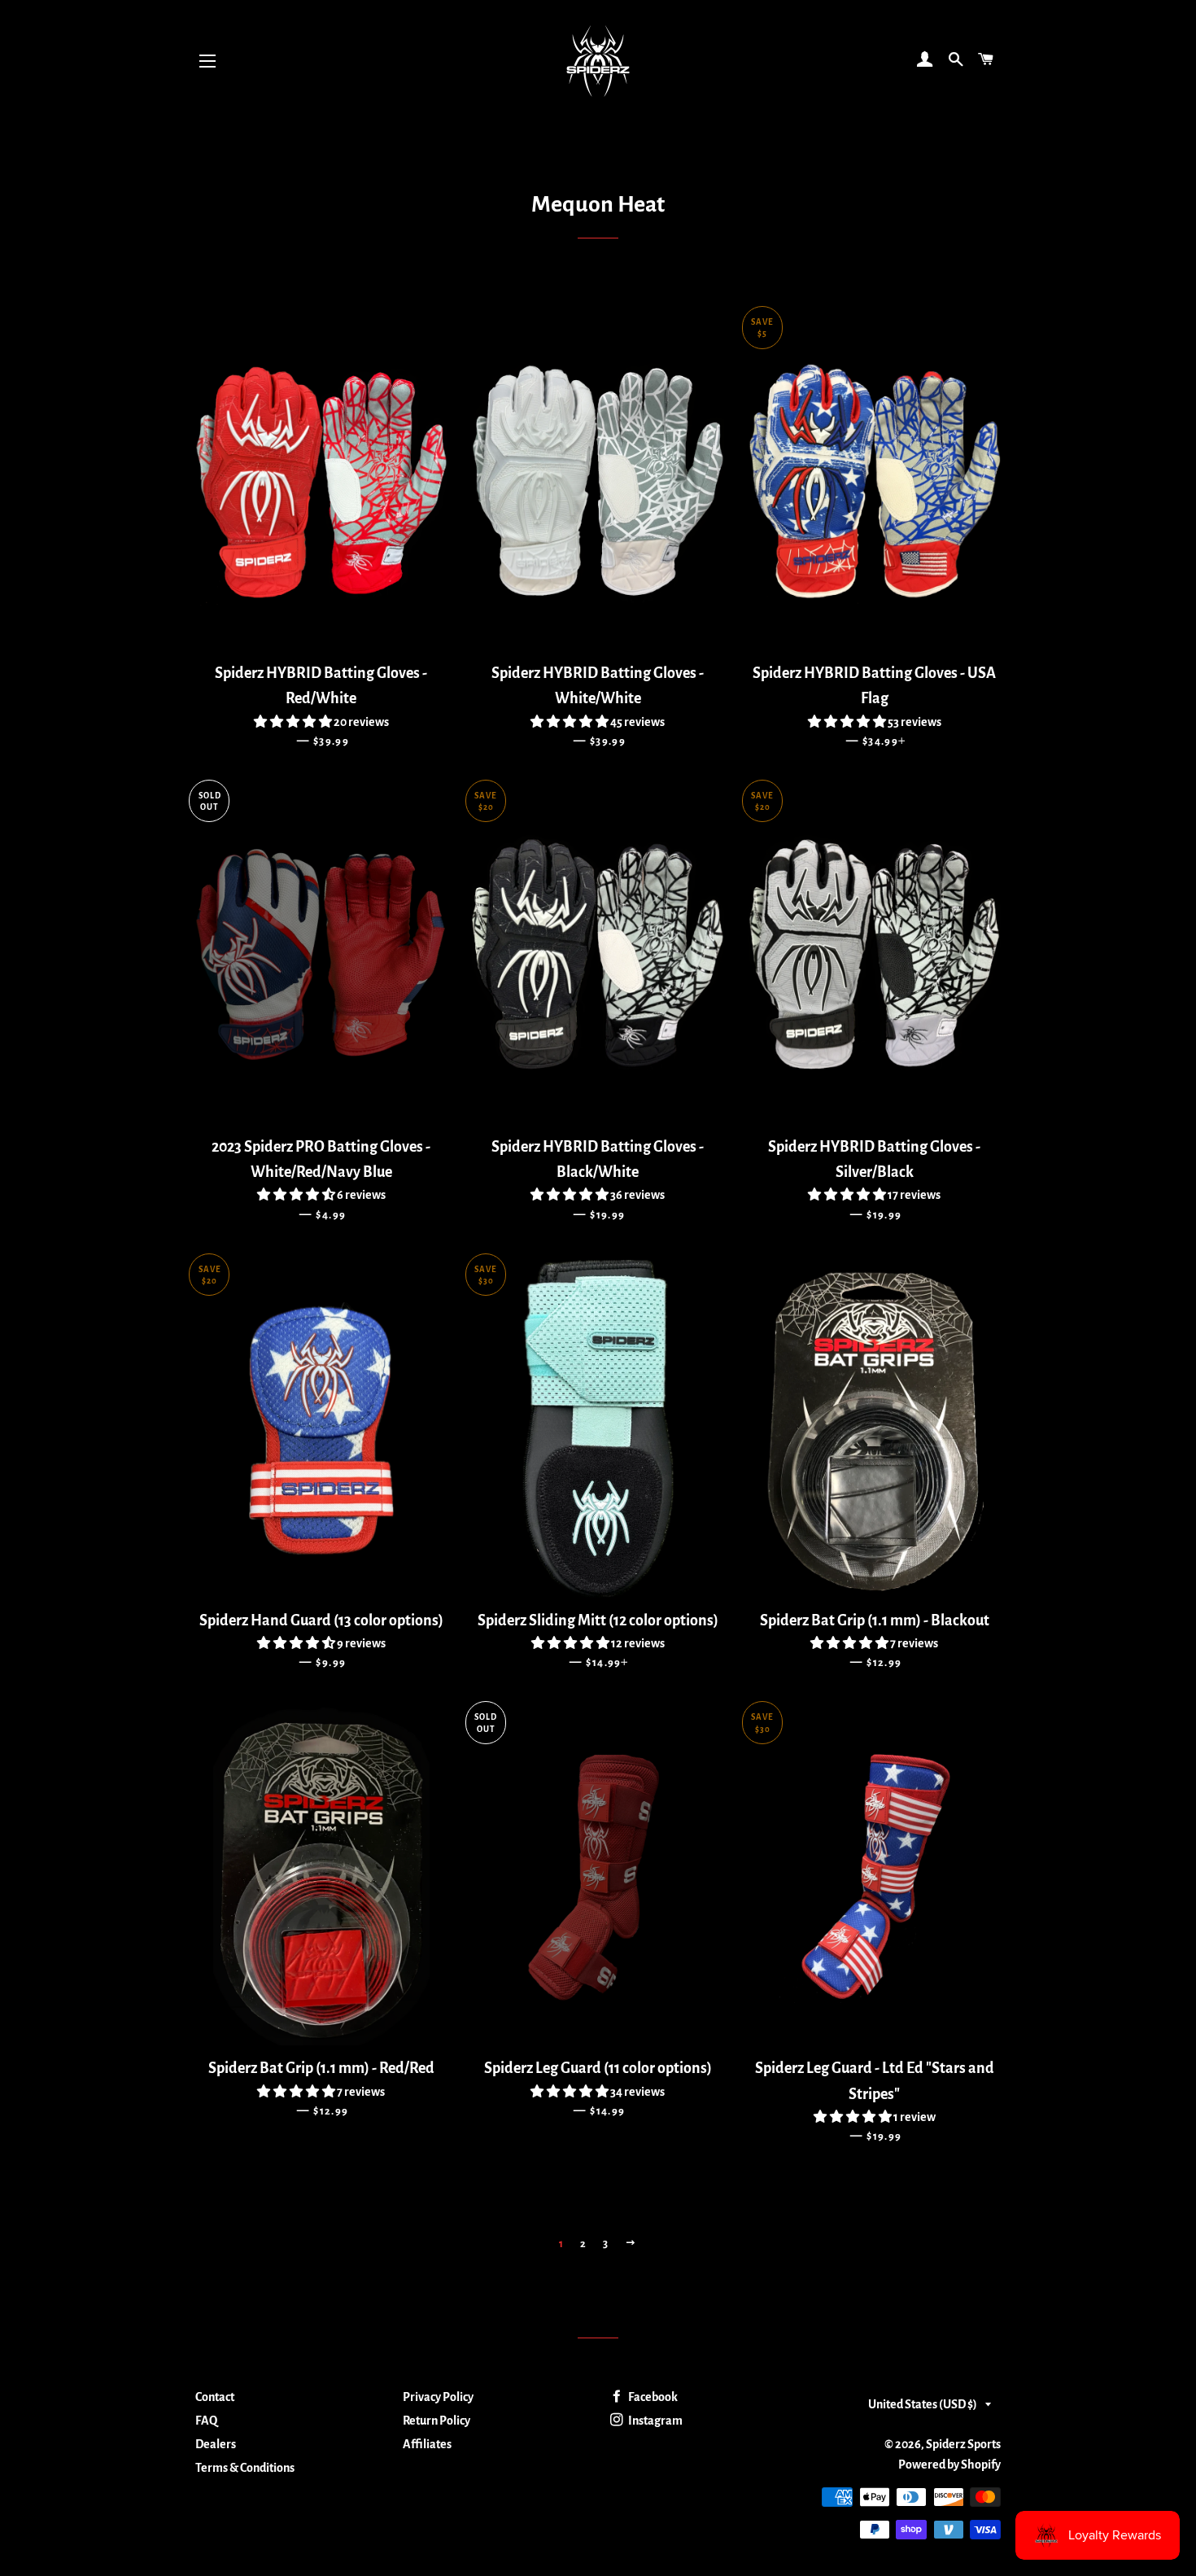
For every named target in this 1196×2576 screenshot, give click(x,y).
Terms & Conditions (245, 2468)
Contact (215, 2397)
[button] (294, 722)
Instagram (655, 2421)
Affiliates (427, 2444)
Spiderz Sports (963, 2444)
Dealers (216, 2444)
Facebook (652, 2397)
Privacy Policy (438, 2397)
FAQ (206, 2421)
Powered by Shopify (949, 2464)
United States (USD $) (923, 2404)
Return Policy (436, 2421)
